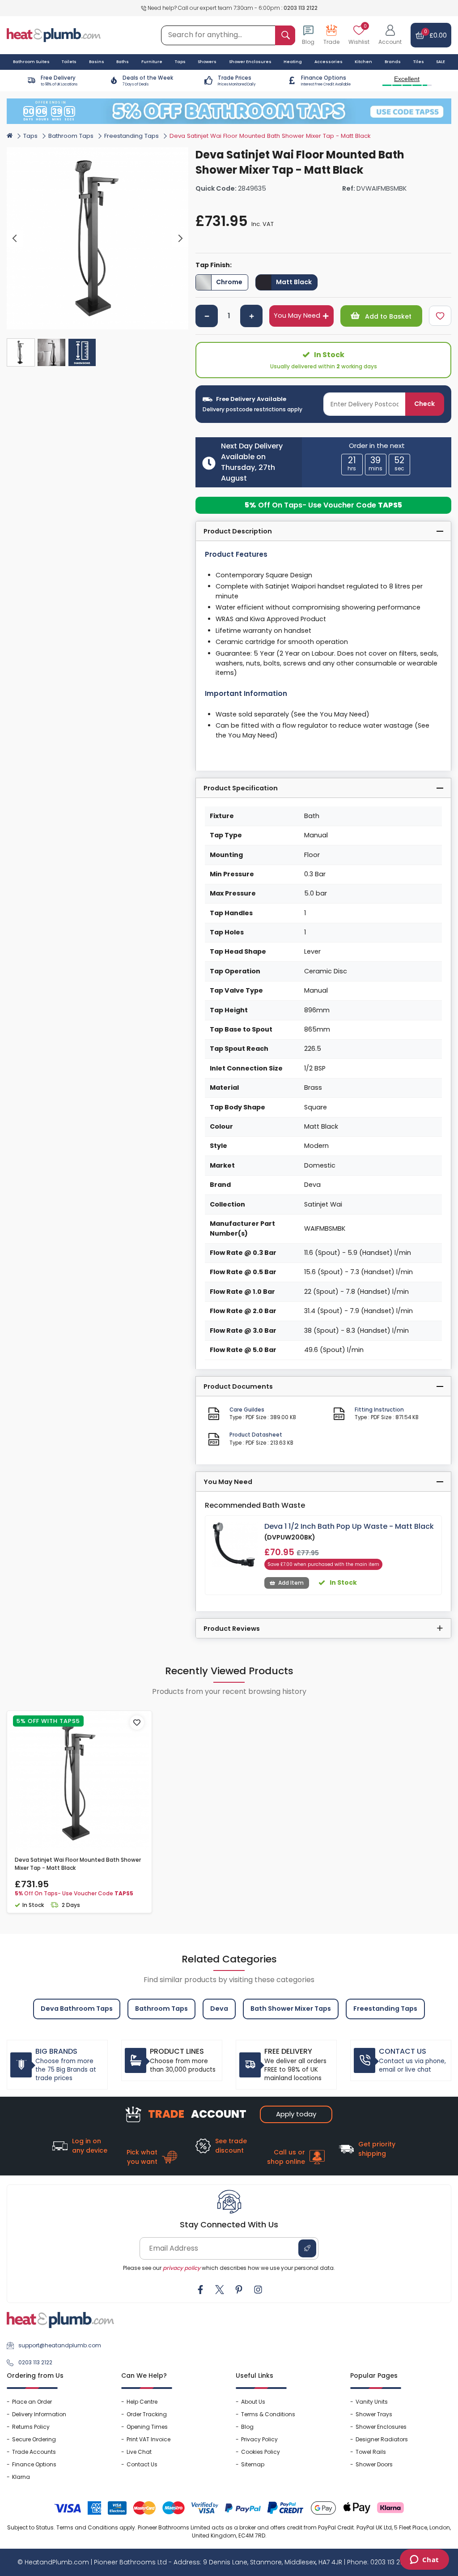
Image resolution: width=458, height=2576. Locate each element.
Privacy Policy (259, 2439)
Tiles (419, 62)
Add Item (291, 1583)
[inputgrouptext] (285, 35)
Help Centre (142, 2402)
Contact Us (142, 2464)
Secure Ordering (34, 2439)
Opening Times (147, 2427)
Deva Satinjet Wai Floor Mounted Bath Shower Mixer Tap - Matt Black (78, 1864)
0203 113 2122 (301, 8)
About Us (253, 2402)
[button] (390, 35)
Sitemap (253, 2464)
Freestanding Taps (131, 136)
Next (180, 239)
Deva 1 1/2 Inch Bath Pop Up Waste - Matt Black (349, 1526)
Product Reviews (232, 1629)
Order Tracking (147, 2414)
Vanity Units (372, 2402)
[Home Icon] (10, 135)
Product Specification (241, 788)
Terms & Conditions (268, 2414)
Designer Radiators (382, 2439)
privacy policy (182, 2268)
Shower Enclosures (381, 2427)
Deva (219, 2009)
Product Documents (238, 1386)
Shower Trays (374, 2414)
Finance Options (34, 2464)
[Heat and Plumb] (54, 35)
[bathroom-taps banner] (229, 111)
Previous (15, 239)
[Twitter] (220, 2290)
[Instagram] (258, 2290)
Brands (393, 62)
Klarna (21, 2477)
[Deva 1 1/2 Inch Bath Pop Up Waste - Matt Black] (235, 1544)
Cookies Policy (261, 2452)
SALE (441, 62)
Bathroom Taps (71, 136)
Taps (30, 136)
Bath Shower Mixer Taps (291, 2009)
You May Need (297, 316)
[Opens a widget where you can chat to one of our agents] (424, 2560)
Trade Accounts (34, 2452)
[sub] (207, 316)
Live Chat (139, 2452)
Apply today (296, 2114)
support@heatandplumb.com (60, 2345)
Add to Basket (387, 316)
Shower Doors (374, 2464)
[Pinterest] (239, 2290)
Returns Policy (31, 2427)
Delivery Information (39, 2414)
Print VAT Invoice (148, 2439)
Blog (247, 2427)
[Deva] (436, 153)
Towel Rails (371, 2452)
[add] (251, 316)
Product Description (238, 531)
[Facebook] (200, 2290)
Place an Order (32, 2402)
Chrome (229, 282)
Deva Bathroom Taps (77, 2009)
